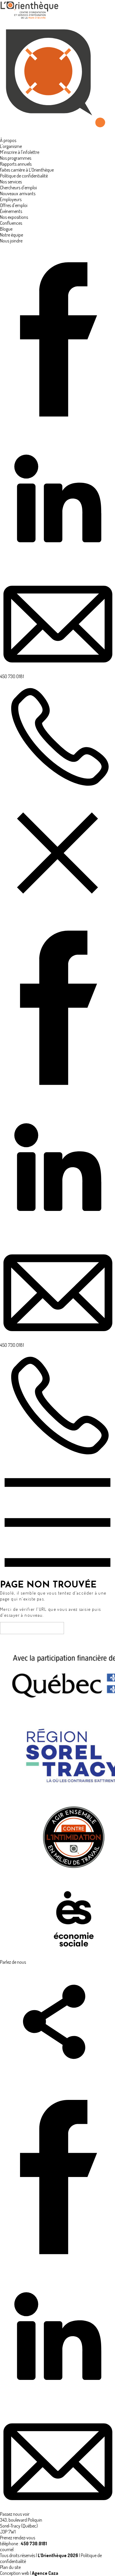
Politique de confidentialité (24, 176)
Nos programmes (16, 158)
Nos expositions (14, 217)
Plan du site (10, 2567)
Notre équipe (11, 235)
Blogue (6, 229)
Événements (11, 211)
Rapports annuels (16, 164)
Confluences (11, 223)
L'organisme (11, 146)
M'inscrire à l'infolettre (20, 152)
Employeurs (11, 199)
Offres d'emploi (14, 205)
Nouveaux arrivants (18, 193)
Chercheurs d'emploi (18, 188)
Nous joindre (11, 241)
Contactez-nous (32, 1628)
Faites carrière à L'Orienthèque (27, 170)
